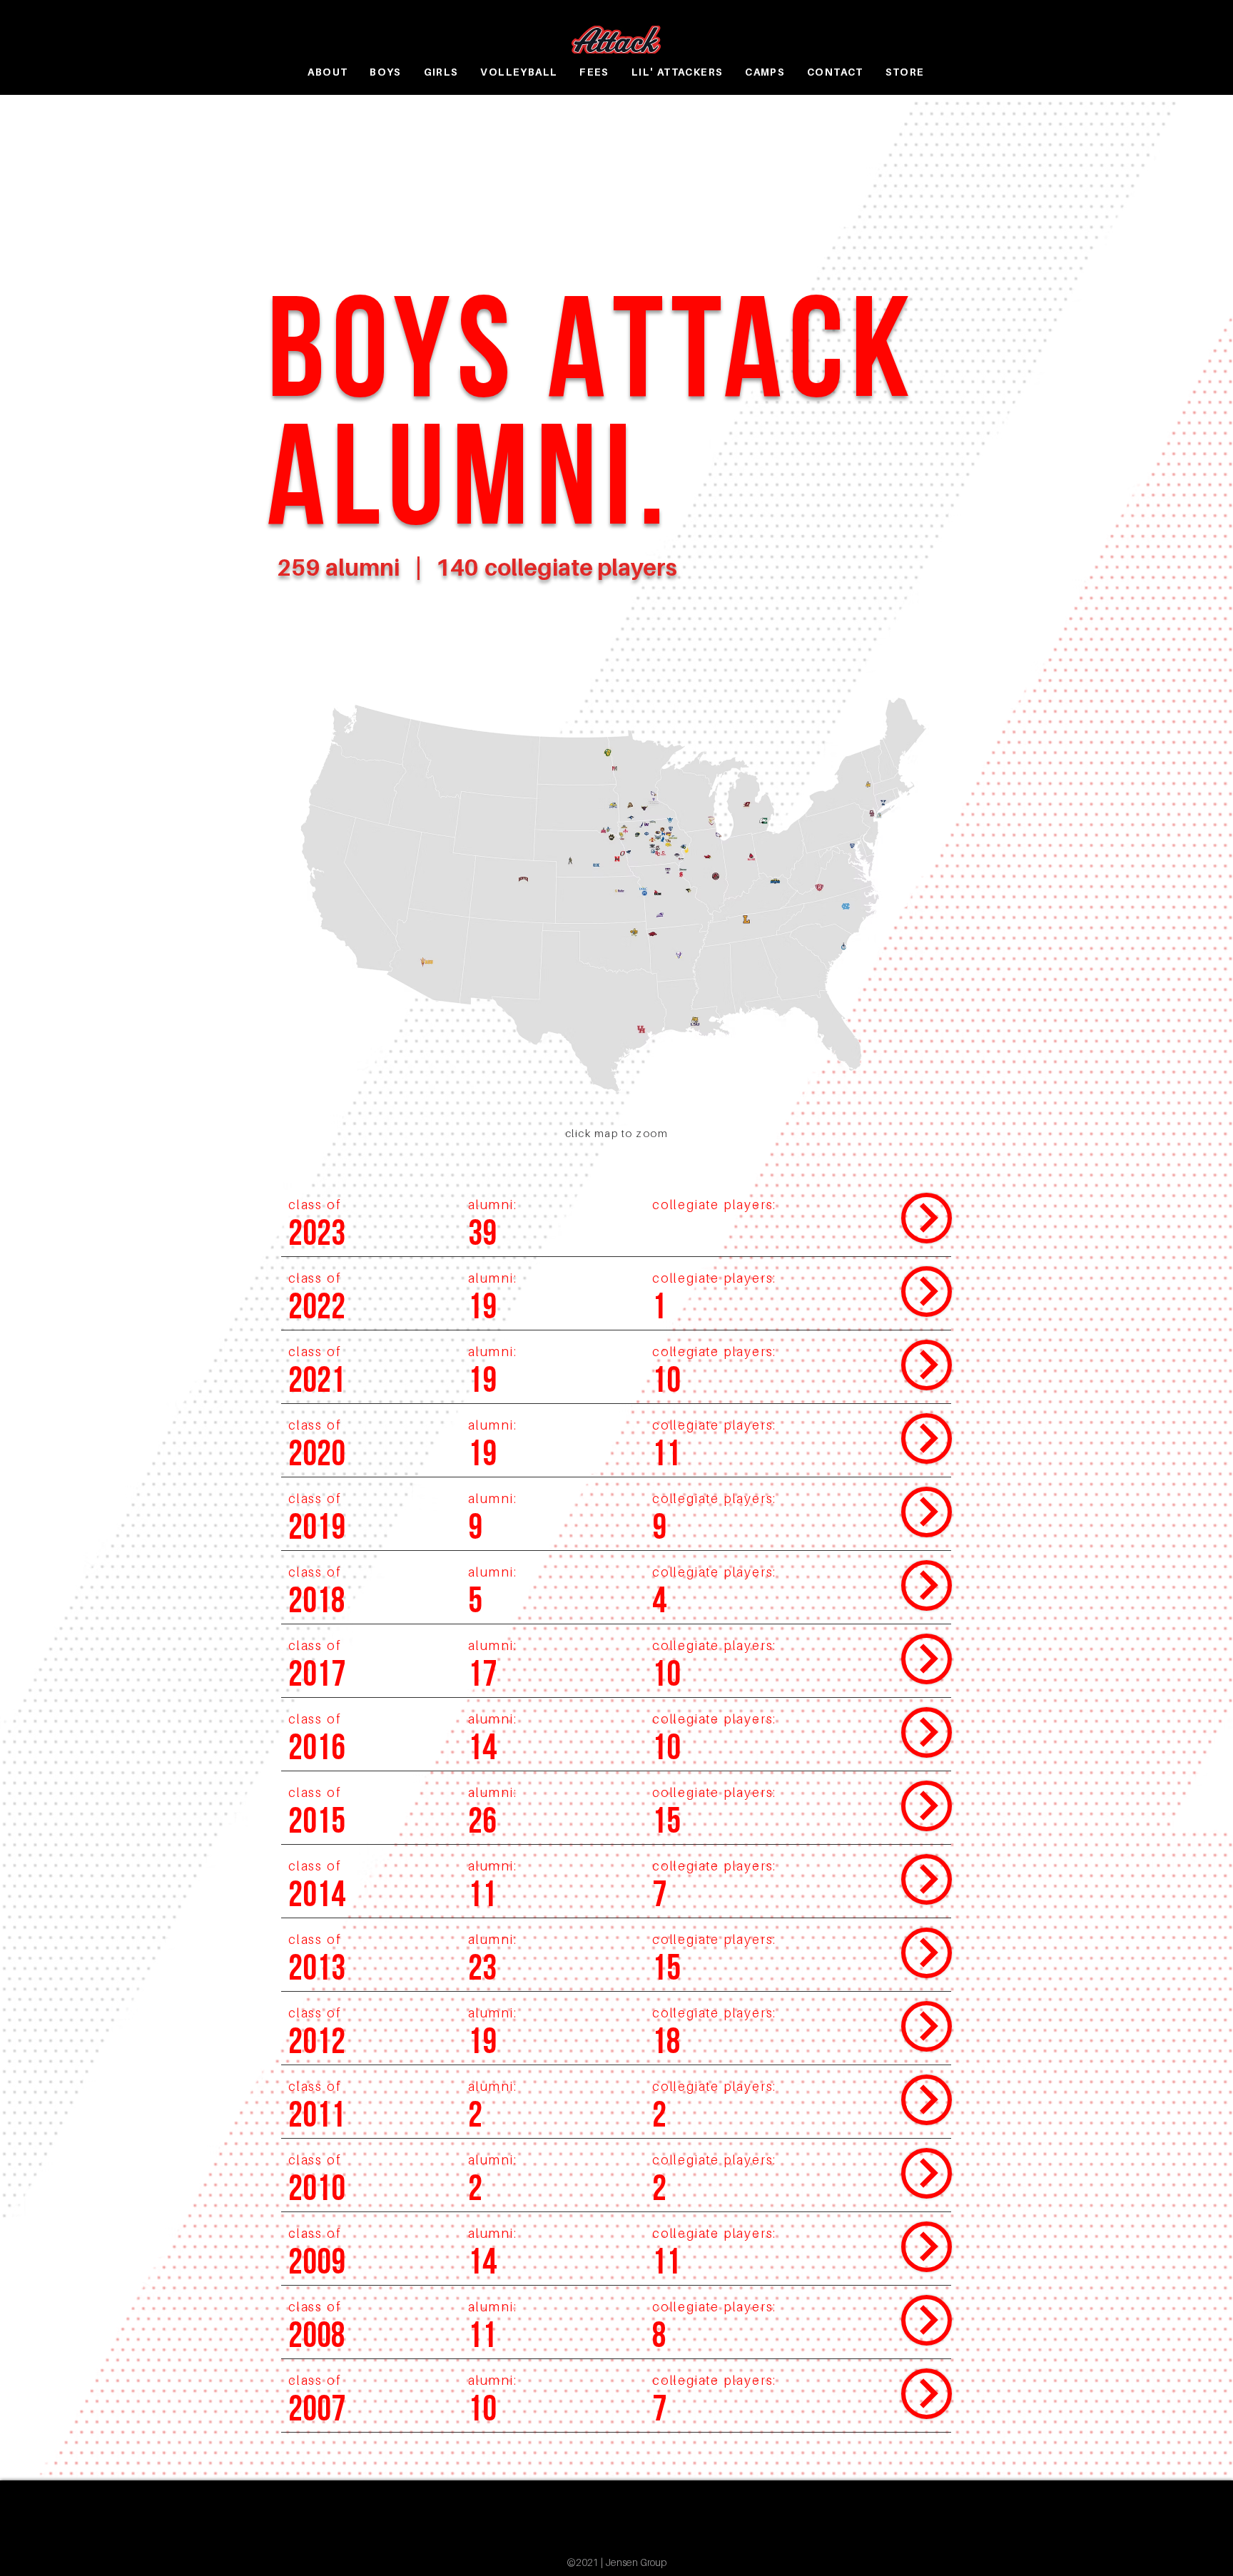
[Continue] (927, 1218)
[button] (386, 72)
